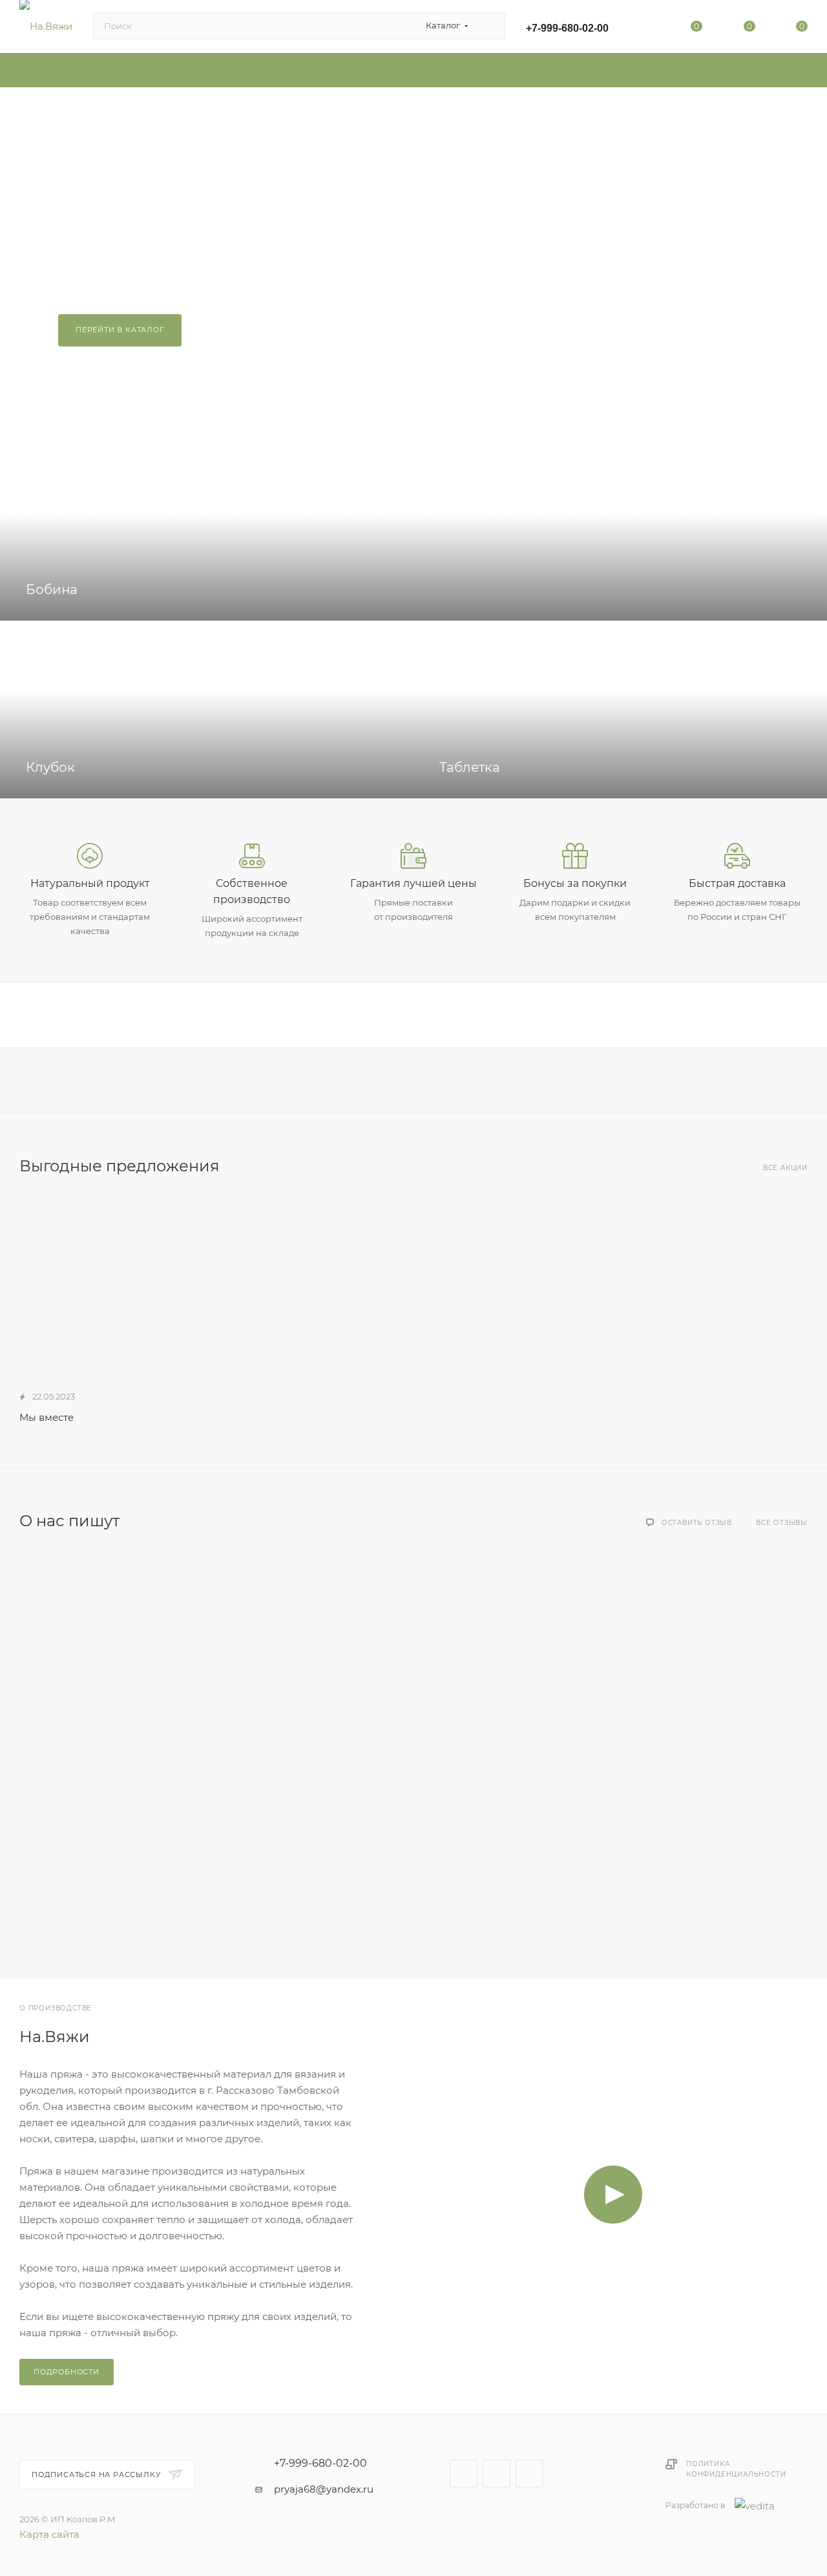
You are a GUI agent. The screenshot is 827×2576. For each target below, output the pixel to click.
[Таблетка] (620, 709)
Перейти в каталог (120, 330)
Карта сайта (49, 2534)
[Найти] (489, 26)
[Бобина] (413, 532)
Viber (497, 2474)
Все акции (785, 1168)
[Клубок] (207, 709)
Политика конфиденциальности (736, 2469)
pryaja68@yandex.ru (324, 2489)
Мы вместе (47, 1417)
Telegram (464, 2474)
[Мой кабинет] (644, 29)
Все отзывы (782, 1523)
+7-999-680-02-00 (567, 28)
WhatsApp (529, 2474)
